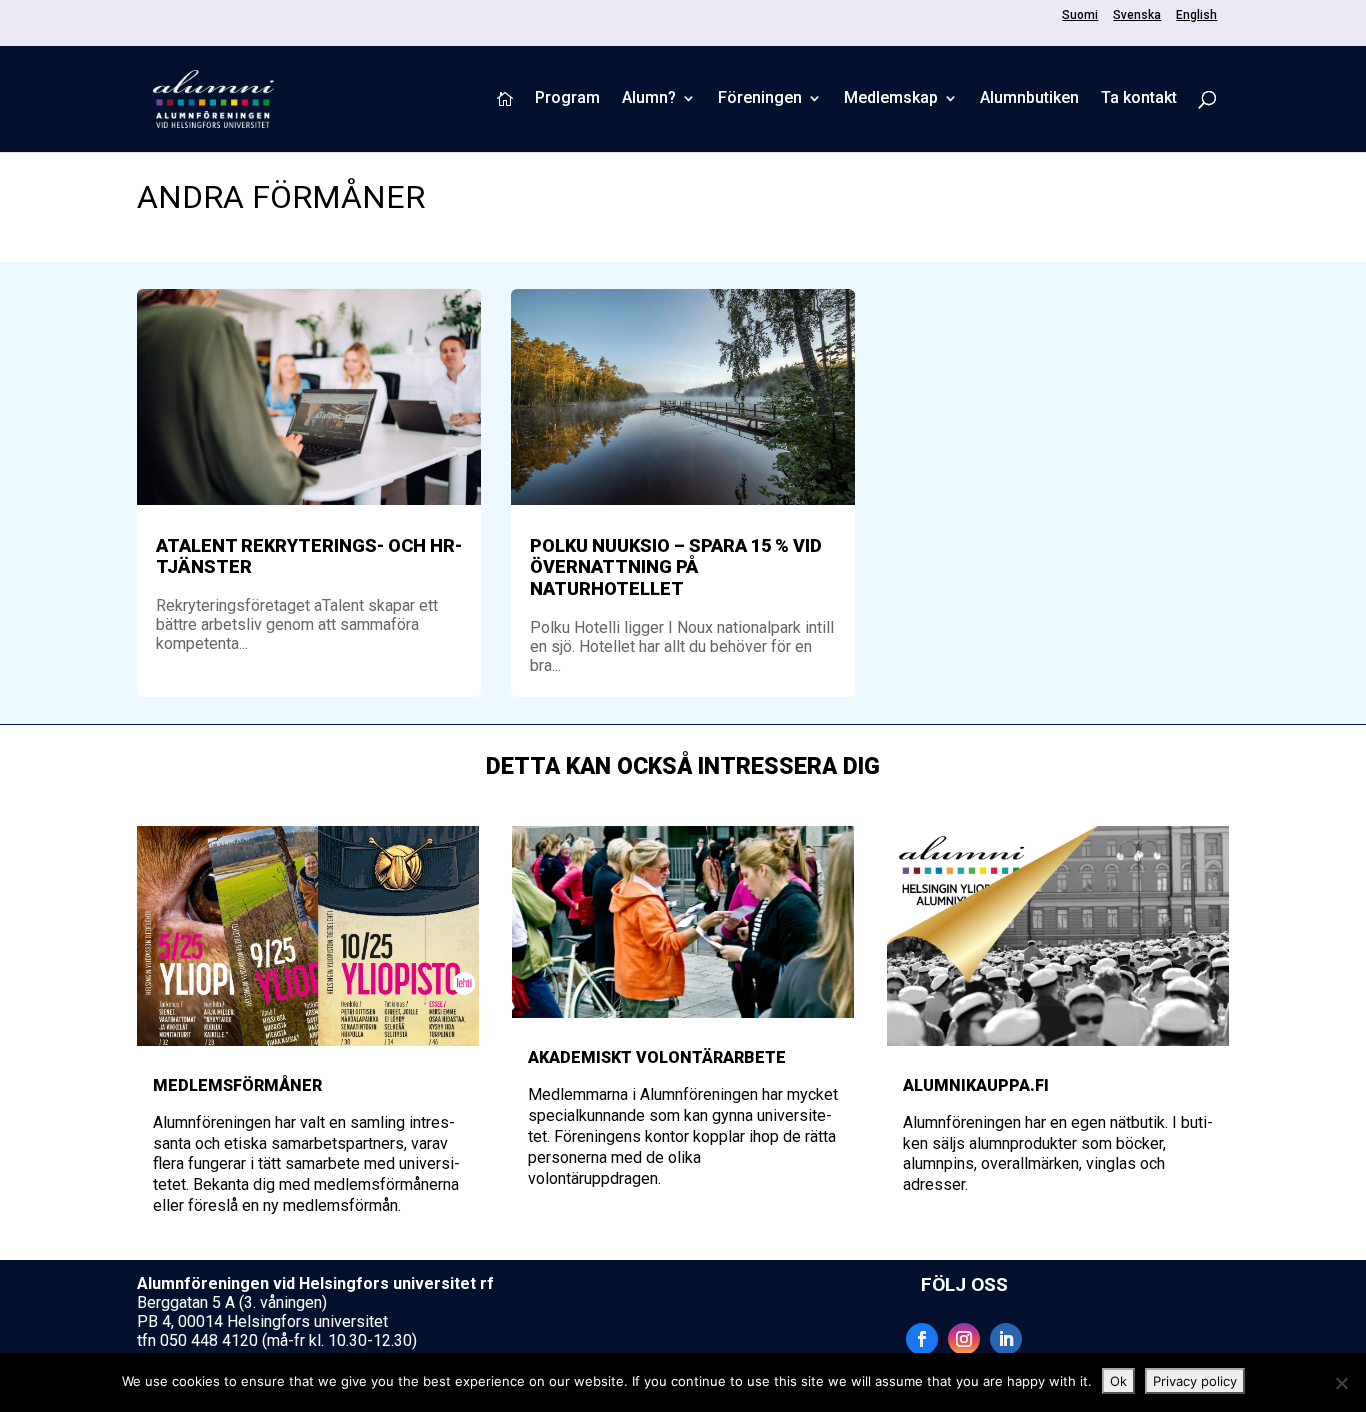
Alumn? (649, 99)
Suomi (1080, 15)
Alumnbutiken (1029, 99)
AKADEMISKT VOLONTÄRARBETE (657, 1057)
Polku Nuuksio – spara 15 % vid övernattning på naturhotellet (676, 567)
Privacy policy (1195, 1381)
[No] (1341, 1383)
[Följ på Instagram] (964, 1339)
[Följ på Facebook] (922, 1339)
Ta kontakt (1139, 99)
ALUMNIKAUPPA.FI (976, 1085)
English (1196, 15)
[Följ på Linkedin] (1006, 1339)
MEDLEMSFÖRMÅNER (237, 1085)
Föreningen (760, 99)
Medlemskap (891, 99)
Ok (1118, 1381)
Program (567, 99)
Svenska (1137, 15)
